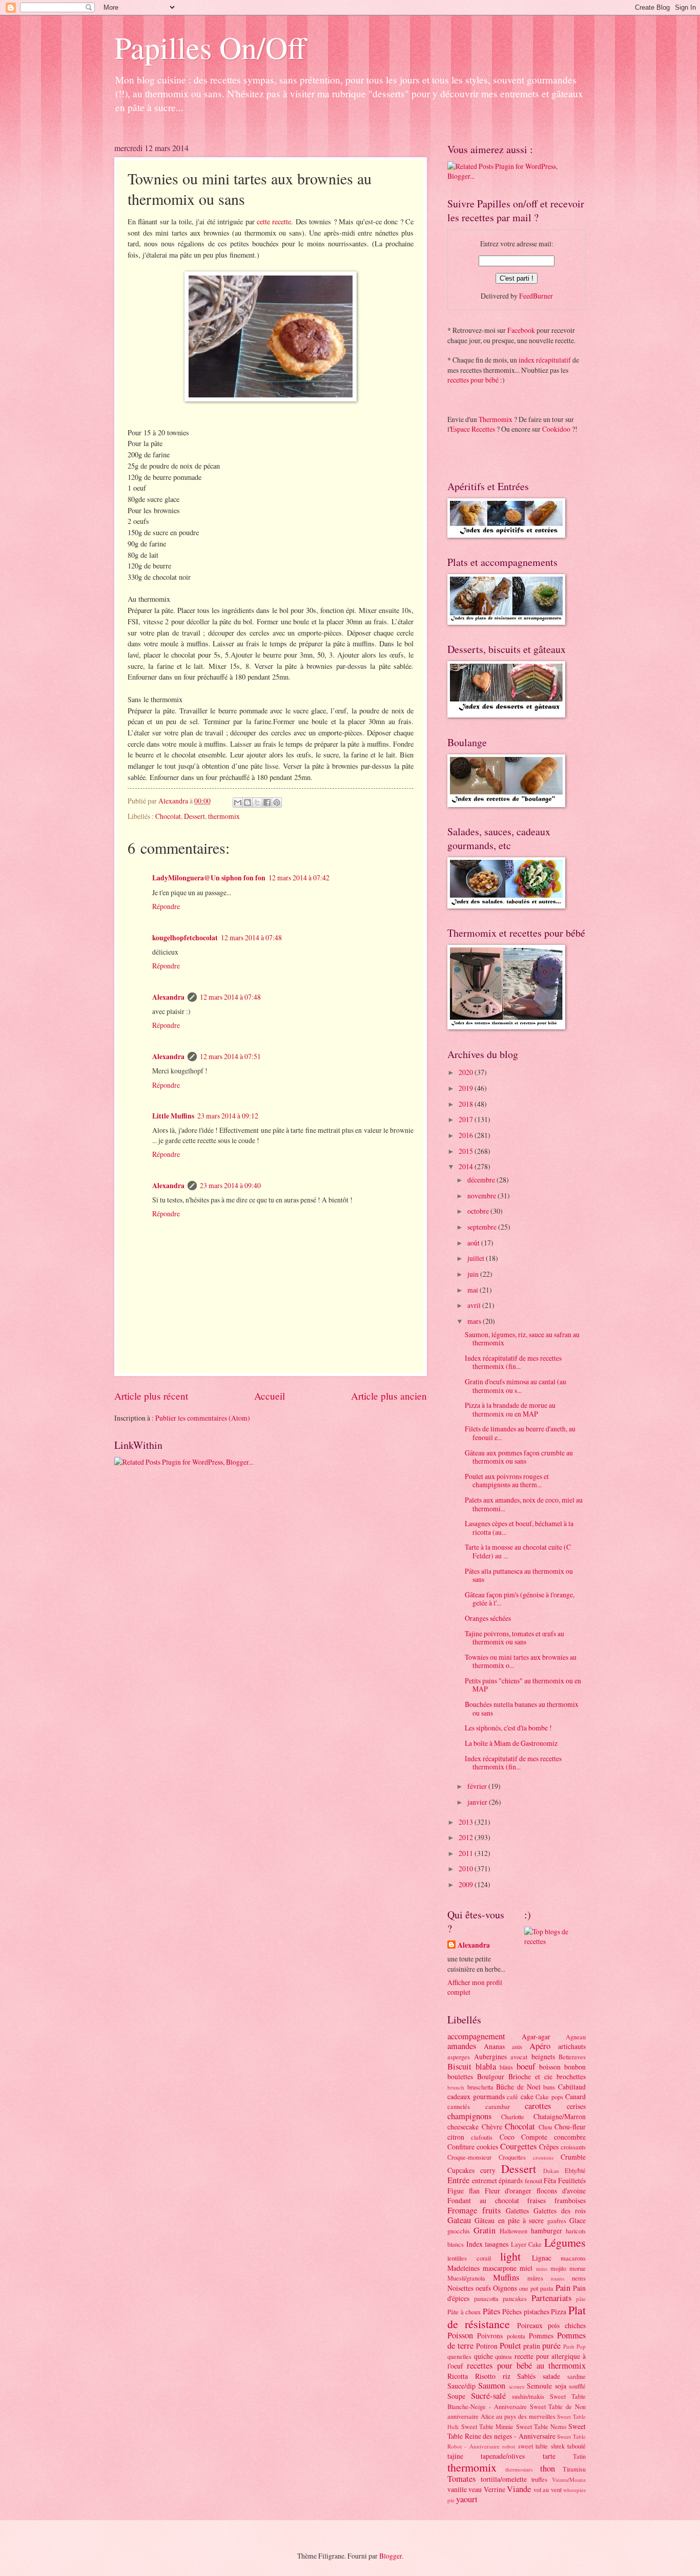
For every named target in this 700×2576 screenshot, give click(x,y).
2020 (467, 1072)
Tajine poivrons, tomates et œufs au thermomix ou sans (514, 1638)
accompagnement (476, 2036)
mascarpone (500, 2268)
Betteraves (572, 2057)
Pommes (541, 2336)
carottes (538, 2106)
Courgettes (518, 2146)
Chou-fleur (570, 2127)
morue (578, 2268)
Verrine (495, 2489)
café (512, 2097)
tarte (549, 2456)
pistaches (537, 2311)
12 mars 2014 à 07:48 (251, 937)
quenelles (459, 2356)
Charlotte (513, 2117)
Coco (507, 2137)
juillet (477, 1258)
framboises (570, 2200)
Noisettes (460, 2288)
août (474, 1243)
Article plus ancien (389, 1396)
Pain (563, 2288)
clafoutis (482, 2137)
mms (542, 2268)
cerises (576, 2106)
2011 (467, 1853)
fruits (491, 2210)
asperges (459, 2057)
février (478, 1786)
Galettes (517, 2211)
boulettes (460, 2076)
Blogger (390, 2556)
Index (475, 2244)
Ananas (494, 2046)
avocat (519, 2057)
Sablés (526, 2376)
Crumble (573, 2157)
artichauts (572, 2046)
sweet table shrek (541, 2446)
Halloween (513, 2231)
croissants (573, 2147)
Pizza (559, 2311)
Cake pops (549, 2097)
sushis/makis (528, 2396)
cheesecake (463, 2127)
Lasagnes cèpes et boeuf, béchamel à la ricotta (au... (519, 1528)
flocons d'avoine (561, 2191)
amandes (462, 2046)
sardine (577, 2376)
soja (561, 2386)
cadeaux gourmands (476, 2096)
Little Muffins (173, 1116)
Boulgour (491, 2076)
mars (475, 1321)
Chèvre (492, 2127)
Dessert (194, 816)
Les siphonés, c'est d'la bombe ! (508, 1728)
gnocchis (459, 2231)
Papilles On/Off (210, 47)
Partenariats (551, 2298)
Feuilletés (572, 2180)
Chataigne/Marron (560, 2116)
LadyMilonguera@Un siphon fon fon (209, 878)
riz (507, 2376)
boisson (550, 2067)
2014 (467, 1166)
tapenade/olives (503, 2456)
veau (475, 2489)
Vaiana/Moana (569, 2479)
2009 (467, 1884)
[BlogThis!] (248, 803)
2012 (467, 1837)
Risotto (485, 2376)
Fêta (550, 2180)
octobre (479, 1211)
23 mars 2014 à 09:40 (230, 1185)
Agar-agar (536, 2036)
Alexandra (168, 997)
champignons (469, 2116)
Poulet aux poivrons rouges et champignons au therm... (507, 1481)
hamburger (547, 2231)
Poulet (510, 2346)
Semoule (539, 2386)
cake (527, 2096)
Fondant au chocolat (483, 2200)
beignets (543, 2056)
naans (558, 2278)
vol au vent (548, 2489)
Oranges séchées (488, 1618)
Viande (519, 2489)
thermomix (224, 816)
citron (456, 2137)
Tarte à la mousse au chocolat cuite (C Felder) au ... (518, 1551)
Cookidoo (556, 429)
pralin (532, 2346)
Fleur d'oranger (508, 2191)
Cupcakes (461, 2170)
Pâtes (491, 2311)
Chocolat (168, 816)
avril (475, 1305)
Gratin (485, 2230)
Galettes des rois (560, 2211)
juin (474, 1274)
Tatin (579, 2456)
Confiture (461, 2147)
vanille (457, 2489)
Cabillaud (572, 2087)
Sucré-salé (488, 2396)
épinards (511, 2180)
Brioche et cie (530, 2076)
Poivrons (490, 2336)
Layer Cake (527, 2244)
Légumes (565, 2242)
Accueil (270, 1396)
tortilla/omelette (504, 2479)
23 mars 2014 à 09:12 (228, 1116)
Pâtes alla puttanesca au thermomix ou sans (519, 1575)
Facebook (521, 330)
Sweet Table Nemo (541, 2426)
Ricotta (458, 2376)
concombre (570, 2137)
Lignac (542, 2258)
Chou (545, 2127)
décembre (482, 1180)
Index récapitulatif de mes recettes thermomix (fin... (513, 1362)
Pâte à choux (464, 2312)
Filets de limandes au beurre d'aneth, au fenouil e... (520, 1433)
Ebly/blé (575, 2170)
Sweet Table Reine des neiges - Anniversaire (517, 2431)
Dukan (551, 2171)
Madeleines (464, 2268)
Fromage (462, 2210)
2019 (467, 1088)
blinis (506, 2067)
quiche (483, 2356)
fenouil (533, 2181)
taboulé (577, 2446)
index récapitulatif (545, 360)
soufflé (577, 2386)
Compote (534, 2137)
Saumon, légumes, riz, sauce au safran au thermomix (522, 1339)
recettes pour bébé (473, 380)
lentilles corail (469, 2258)
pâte (581, 2299)
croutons (543, 2157)
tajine (455, 2456)
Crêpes (549, 2147)
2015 (467, 1151)
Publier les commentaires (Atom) (203, 1418)
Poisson (460, 2335)
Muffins (506, 2277)
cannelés (459, 2106)
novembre (482, 1196)
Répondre (166, 906)
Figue (456, 2191)
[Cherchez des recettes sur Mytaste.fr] (555, 1941)
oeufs (483, 2288)
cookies (487, 2147)
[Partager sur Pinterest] (277, 803)
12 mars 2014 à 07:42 (299, 878)
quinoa (503, 2356)
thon (548, 2468)
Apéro (540, 2046)
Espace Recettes (473, 429)
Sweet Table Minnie (487, 2426)
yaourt (467, 2499)
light (510, 2256)
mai (473, 1290)
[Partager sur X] (257, 803)
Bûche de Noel (518, 2087)
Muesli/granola (466, 2278)
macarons (573, 2258)
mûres (535, 2278)
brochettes (571, 2076)
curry (488, 2170)
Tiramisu (574, 2469)
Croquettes (512, 2157)
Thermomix (496, 419)
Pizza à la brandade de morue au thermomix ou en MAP (510, 1409)
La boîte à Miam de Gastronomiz (511, 1743)
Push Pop (574, 2346)
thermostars (519, 2469)
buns (549, 2087)
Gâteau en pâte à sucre (509, 2220)
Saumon (492, 2385)
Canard (575, 2096)
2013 (467, 1822)
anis (517, 2046)
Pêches (512, 2311)
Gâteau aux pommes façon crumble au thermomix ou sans (519, 1457)
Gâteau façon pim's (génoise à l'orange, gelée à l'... (520, 1599)
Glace (578, 2220)
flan (474, 2191)
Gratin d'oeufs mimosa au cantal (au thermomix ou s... (516, 1386)
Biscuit (459, 2066)
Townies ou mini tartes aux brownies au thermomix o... (521, 1661)
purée (551, 2346)
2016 (467, 1135)
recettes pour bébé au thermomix (526, 2366)
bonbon (575, 2067)
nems (579, 2278)
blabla (486, 2066)
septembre (483, 1227)
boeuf (526, 2066)
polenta (516, 2336)
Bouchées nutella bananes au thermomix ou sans (522, 1708)
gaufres (557, 2221)
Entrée (458, 2180)
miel (526, 2268)
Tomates (461, 2479)
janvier (478, 1802)
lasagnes (497, 2244)
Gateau (459, 2220)
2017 (467, 1119)
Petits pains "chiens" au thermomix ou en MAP (523, 1685)
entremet (485, 2180)
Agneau (576, 2037)
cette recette (274, 221)
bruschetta (480, 2087)
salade (551, 2376)
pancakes (515, 2298)
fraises (537, 2200)
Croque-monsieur (469, 2157)
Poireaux (530, 2325)
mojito (558, 2268)
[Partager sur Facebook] (267, 803)
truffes (539, 2479)
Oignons (505, 2288)
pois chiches (567, 2325)
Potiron (487, 2346)
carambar (498, 2106)
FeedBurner (536, 296)
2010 (467, 1868)
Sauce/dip (461, 2386)
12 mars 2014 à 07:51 (230, 1056)
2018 (467, 1104)
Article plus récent (151, 1396)
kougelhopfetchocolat (185, 938)
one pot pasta (536, 2288)
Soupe (456, 2396)
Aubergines (490, 2056)
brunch (456, 2087)
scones (517, 2386)
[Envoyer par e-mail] (238, 803)
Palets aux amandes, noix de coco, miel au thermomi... (524, 1504)
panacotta (486, 2298)
